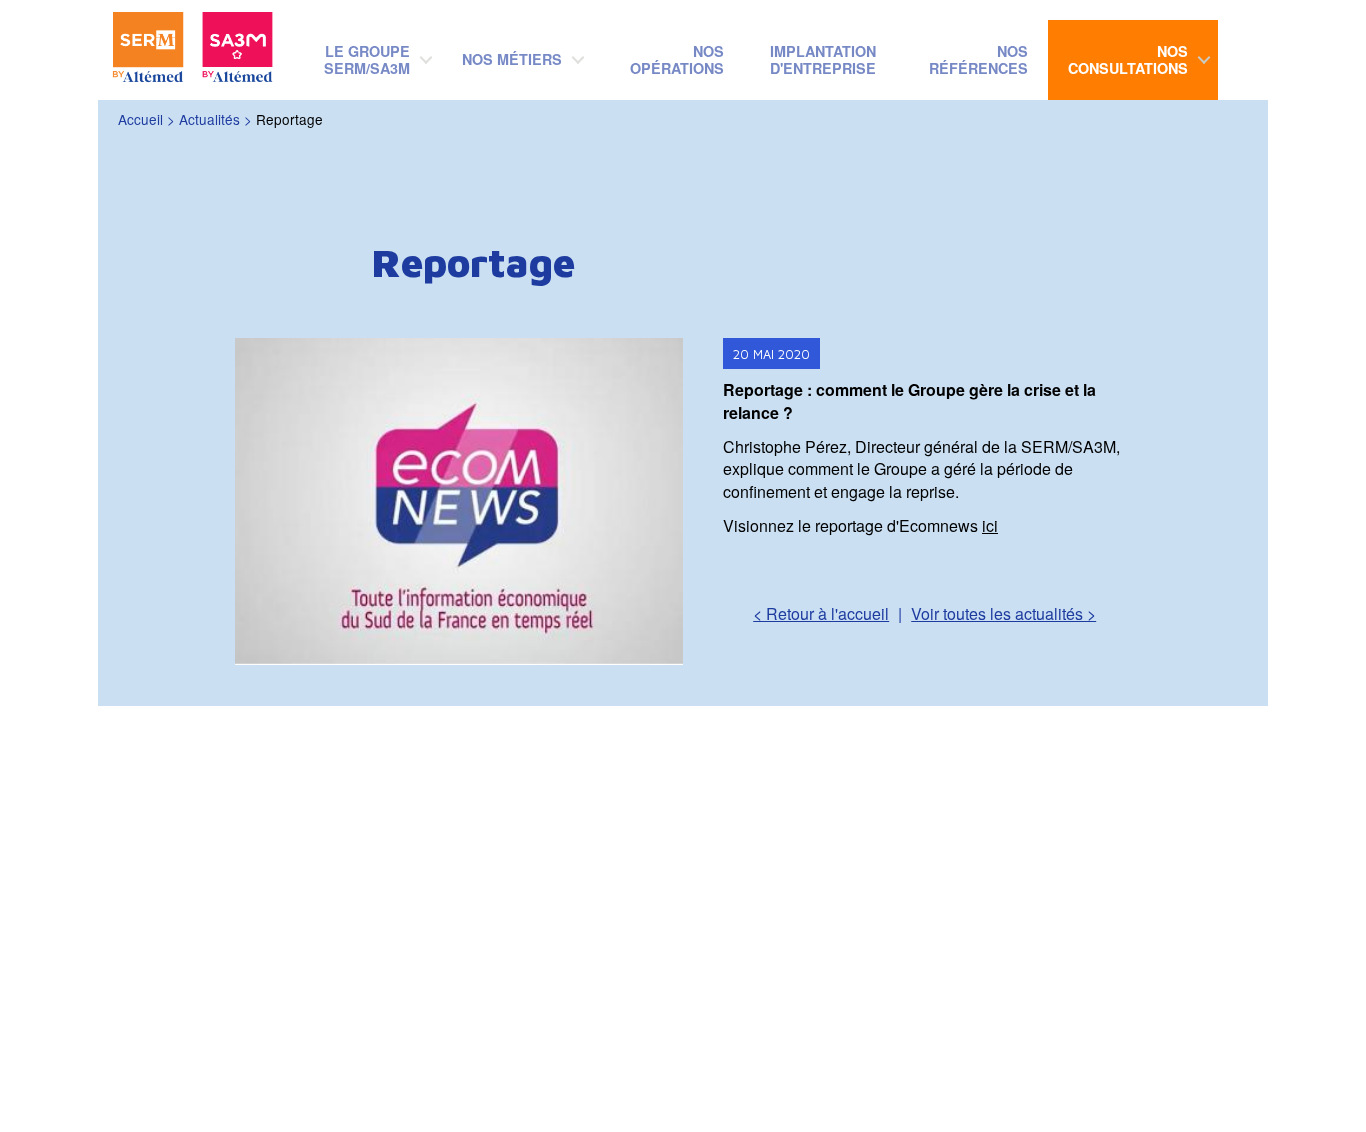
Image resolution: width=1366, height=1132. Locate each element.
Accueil (140, 119)
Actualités (209, 119)
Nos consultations (1128, 59)
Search (1258, 46)
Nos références (978, 59)
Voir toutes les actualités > (1003, 613)
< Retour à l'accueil (821, 613)
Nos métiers (512, 59)
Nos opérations (677, 59)
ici (990, 525)
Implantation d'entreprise (823, 59)
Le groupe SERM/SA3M (367, 59)
